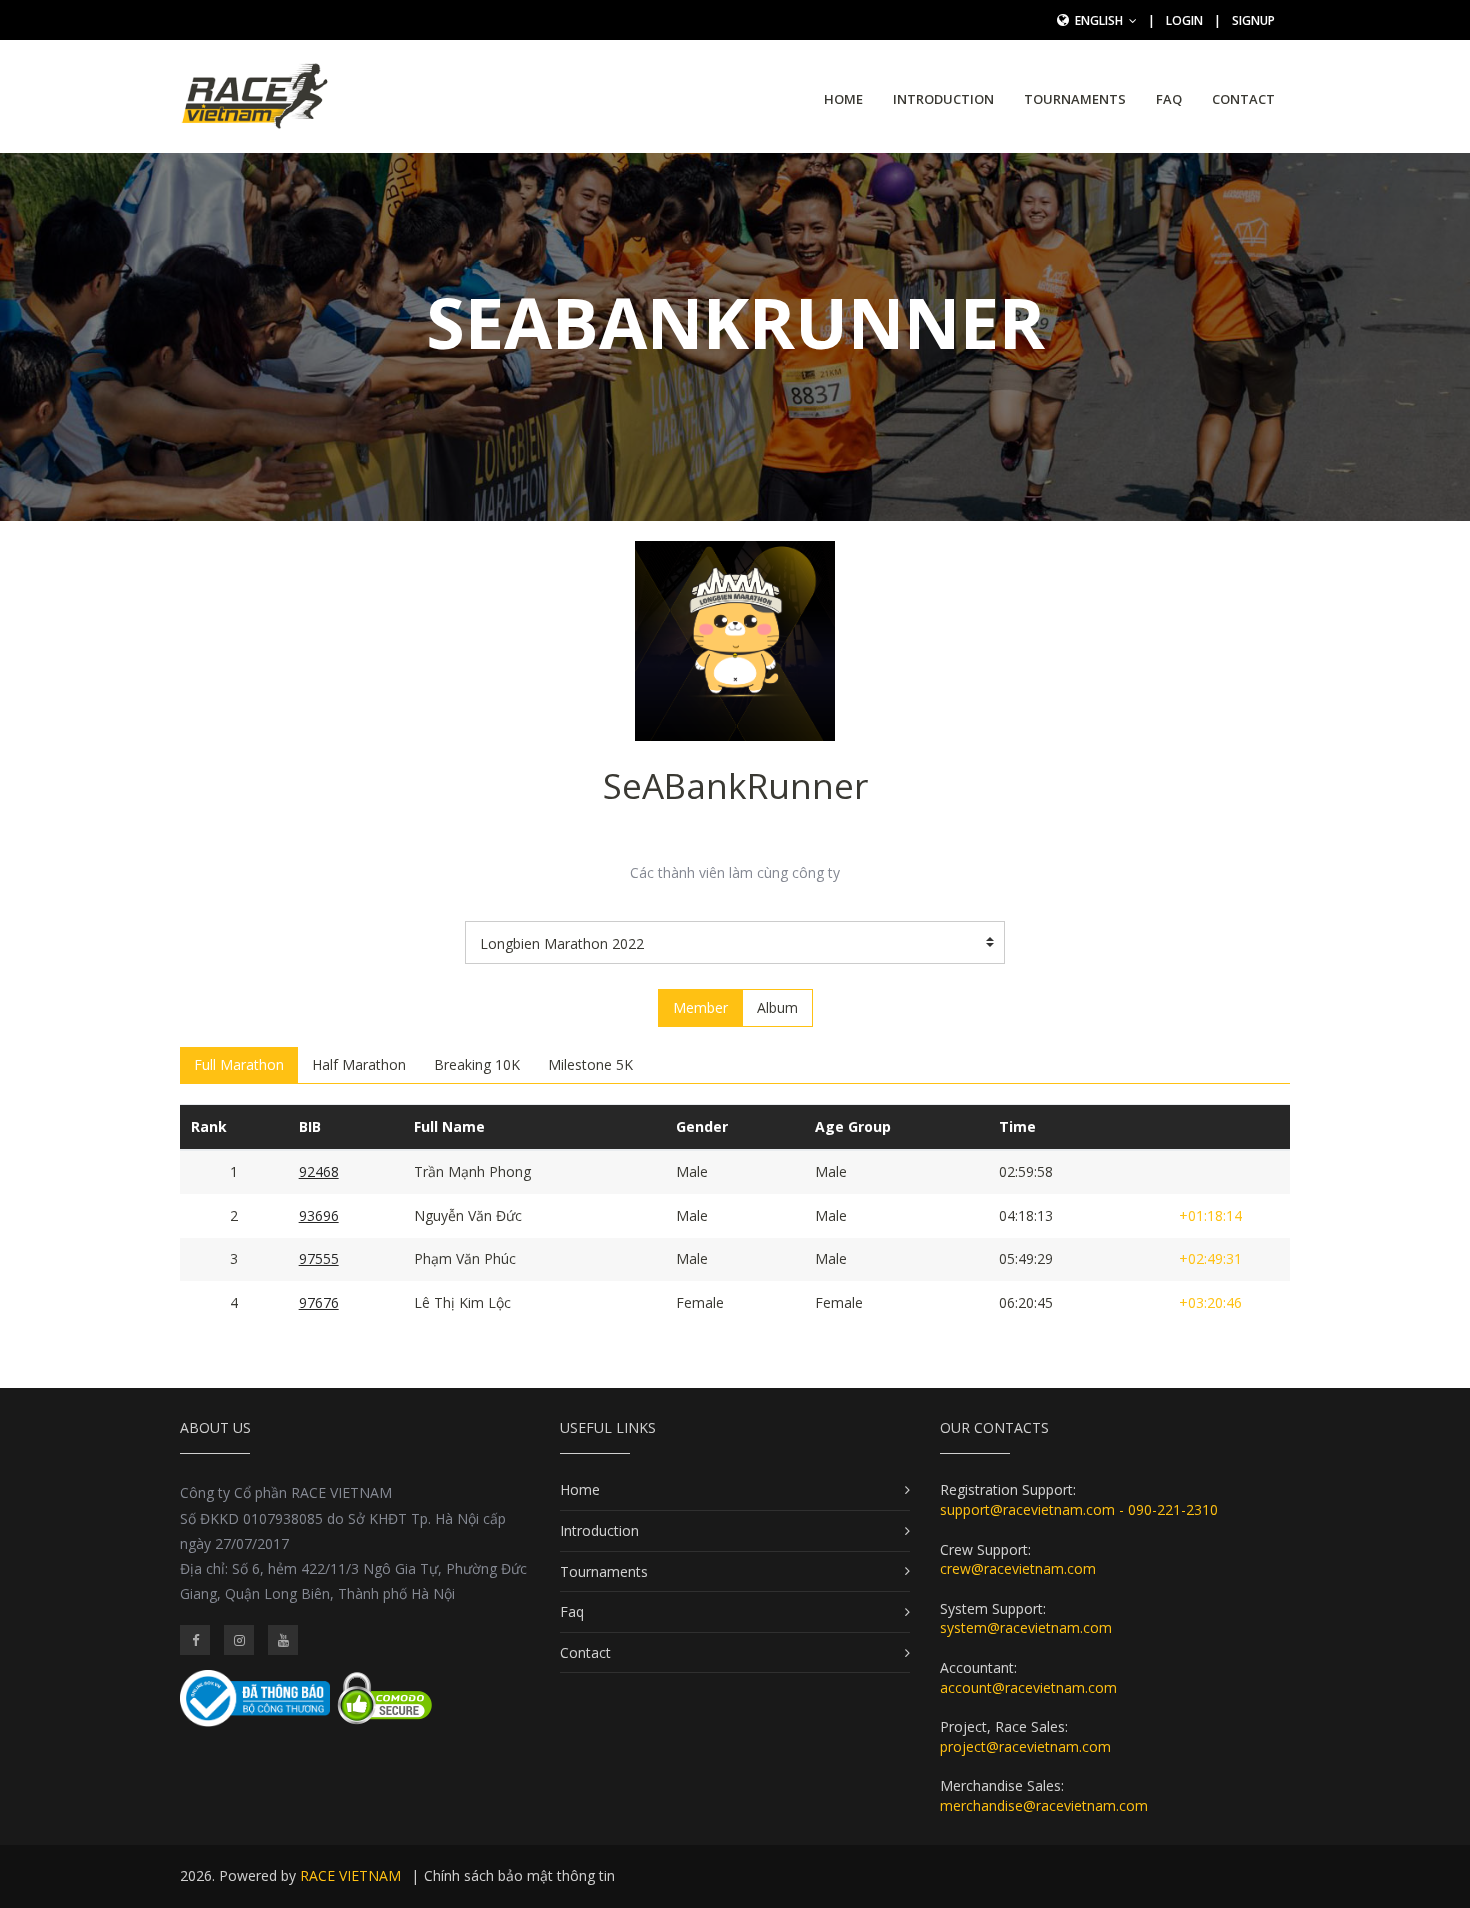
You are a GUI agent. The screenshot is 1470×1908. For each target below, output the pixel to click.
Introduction (943, 99)
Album (777, 1007)
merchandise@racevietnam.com (1044, 1805)
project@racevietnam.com (1025, 1746)
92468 (319, 1171)
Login (1184, 20)
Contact (1243, 99)
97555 (319, 1258)
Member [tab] (700, 1007)
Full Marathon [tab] (239, 1064)
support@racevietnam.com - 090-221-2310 (1079, 1509)
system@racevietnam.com (1026, 1627)
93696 (319, 1215)
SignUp (1253, 20)
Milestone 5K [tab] (590, 1064)
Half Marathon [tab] (359, 1064)
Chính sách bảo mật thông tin (519, 1875)
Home (843, 99)
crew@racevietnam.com (1018, 1568)
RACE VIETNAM (350, 1875)
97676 (319, 1302)
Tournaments (1075, 99)
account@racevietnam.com (1028, 1687)
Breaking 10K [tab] (477, 1064)
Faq (1169, 99)
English (1100, 20)
